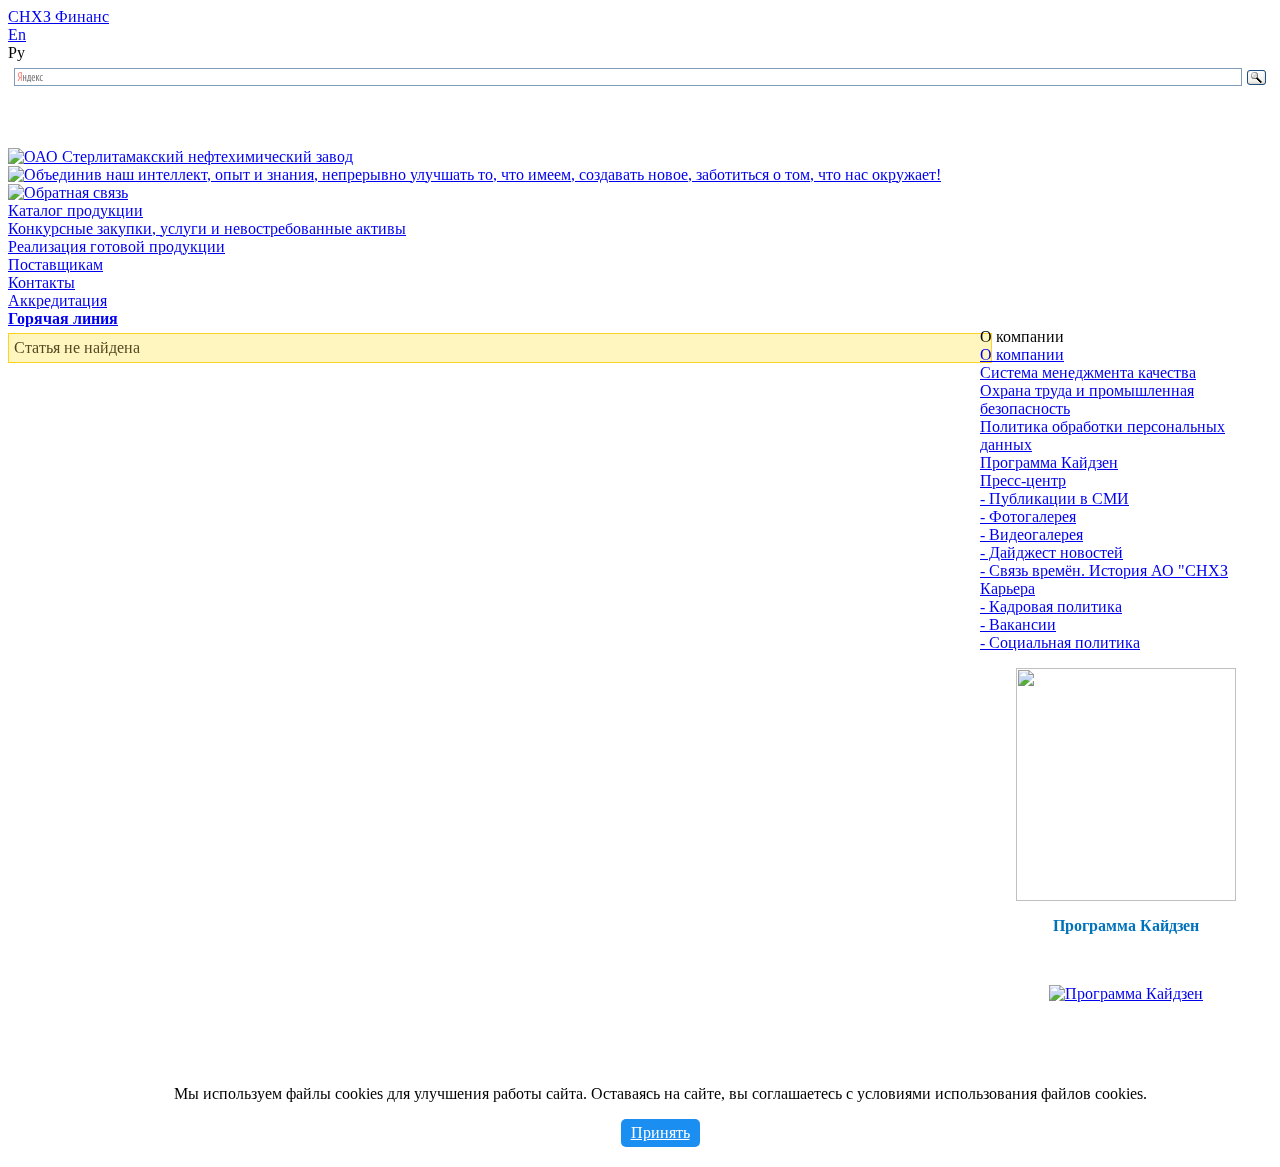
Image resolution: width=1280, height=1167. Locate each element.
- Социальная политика (1060, 642)
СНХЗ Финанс (58, 16)
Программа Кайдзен (1049, 462)
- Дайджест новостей (1051, 552)
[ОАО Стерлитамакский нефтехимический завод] (180, 156)
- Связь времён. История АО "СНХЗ (1104, 570)
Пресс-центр (1023, 480)
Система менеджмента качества (1088, 372)
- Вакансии (1018, 624)
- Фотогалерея (1028, 516)
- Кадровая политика (1051, 606)
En (17, 34)
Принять (660, 1132)
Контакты (41, 282)
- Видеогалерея (1031, 534)
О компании (1022, 354)
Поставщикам (55, 264)
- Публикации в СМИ (1054, 498)
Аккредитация (57, 300)
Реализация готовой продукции (116, 246)
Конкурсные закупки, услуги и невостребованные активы (207, 228)
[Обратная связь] (68, 192)
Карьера (1007, 588)
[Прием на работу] (1126, 895)
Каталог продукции (75, 210)
